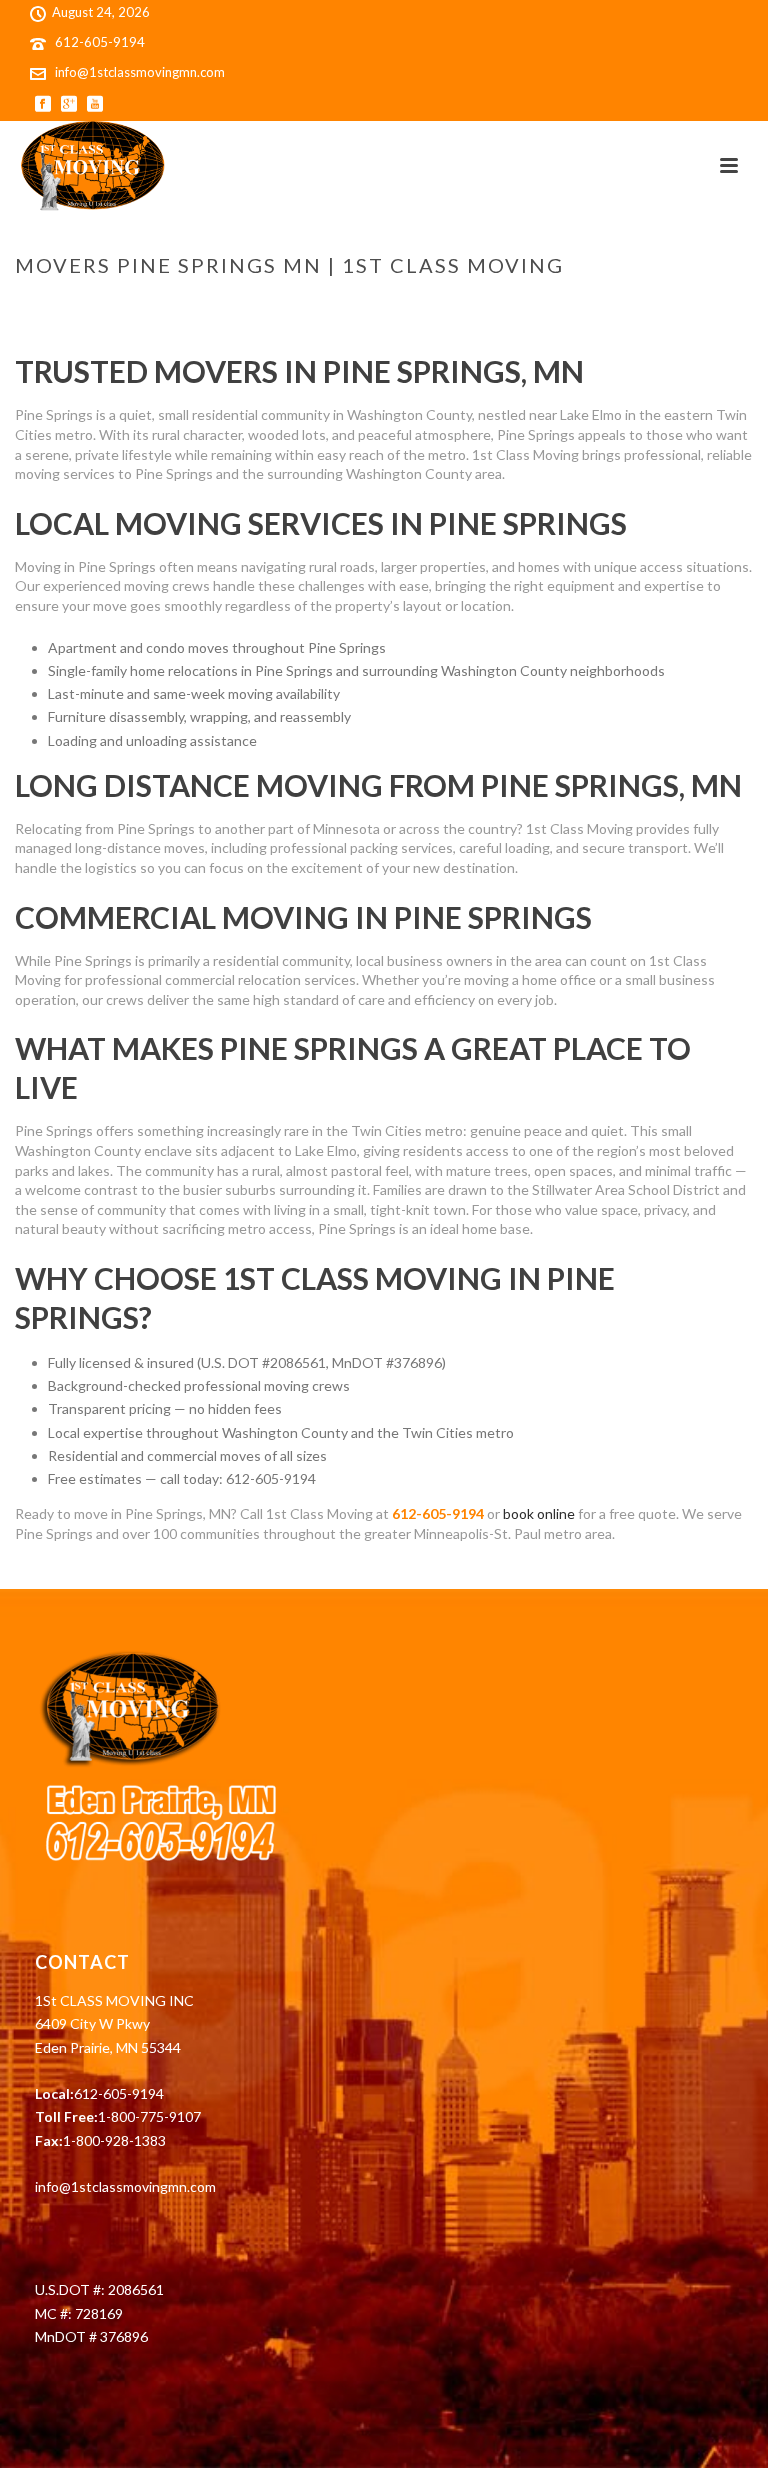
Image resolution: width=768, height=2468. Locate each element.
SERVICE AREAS (393, 307)
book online (539, 1513)
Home (317, 307)
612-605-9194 (100, 42)
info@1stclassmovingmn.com (140, 72)
